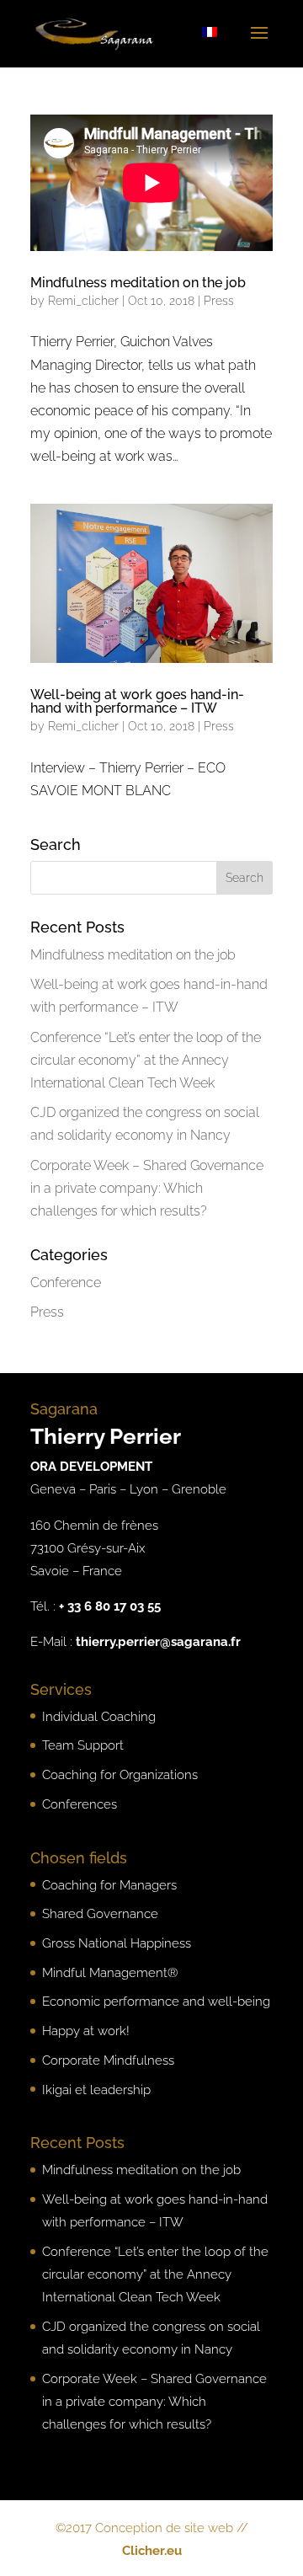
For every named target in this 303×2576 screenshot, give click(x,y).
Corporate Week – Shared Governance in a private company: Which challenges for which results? (147, 1188)
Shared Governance (100, 1914)
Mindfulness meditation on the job (138, 283)
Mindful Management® (110, 1973)
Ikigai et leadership (96, 2090)
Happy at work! (86, 2031)
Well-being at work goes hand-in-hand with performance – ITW (137, 701)
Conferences (80, 1804)
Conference (66, 1283)
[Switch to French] (210, 32)
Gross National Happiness (117, 1943)
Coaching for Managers (109, 1885)
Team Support (83, 1745)
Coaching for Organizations (120, 1775)
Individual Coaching (99, 1717)
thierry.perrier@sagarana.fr (158, 1642)
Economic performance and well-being (156, 2001)
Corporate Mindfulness (108, 2060)
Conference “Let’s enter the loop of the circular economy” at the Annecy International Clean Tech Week (146, 1060)
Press (219, 301)
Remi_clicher (83, 301)
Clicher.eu (152, 2551)
